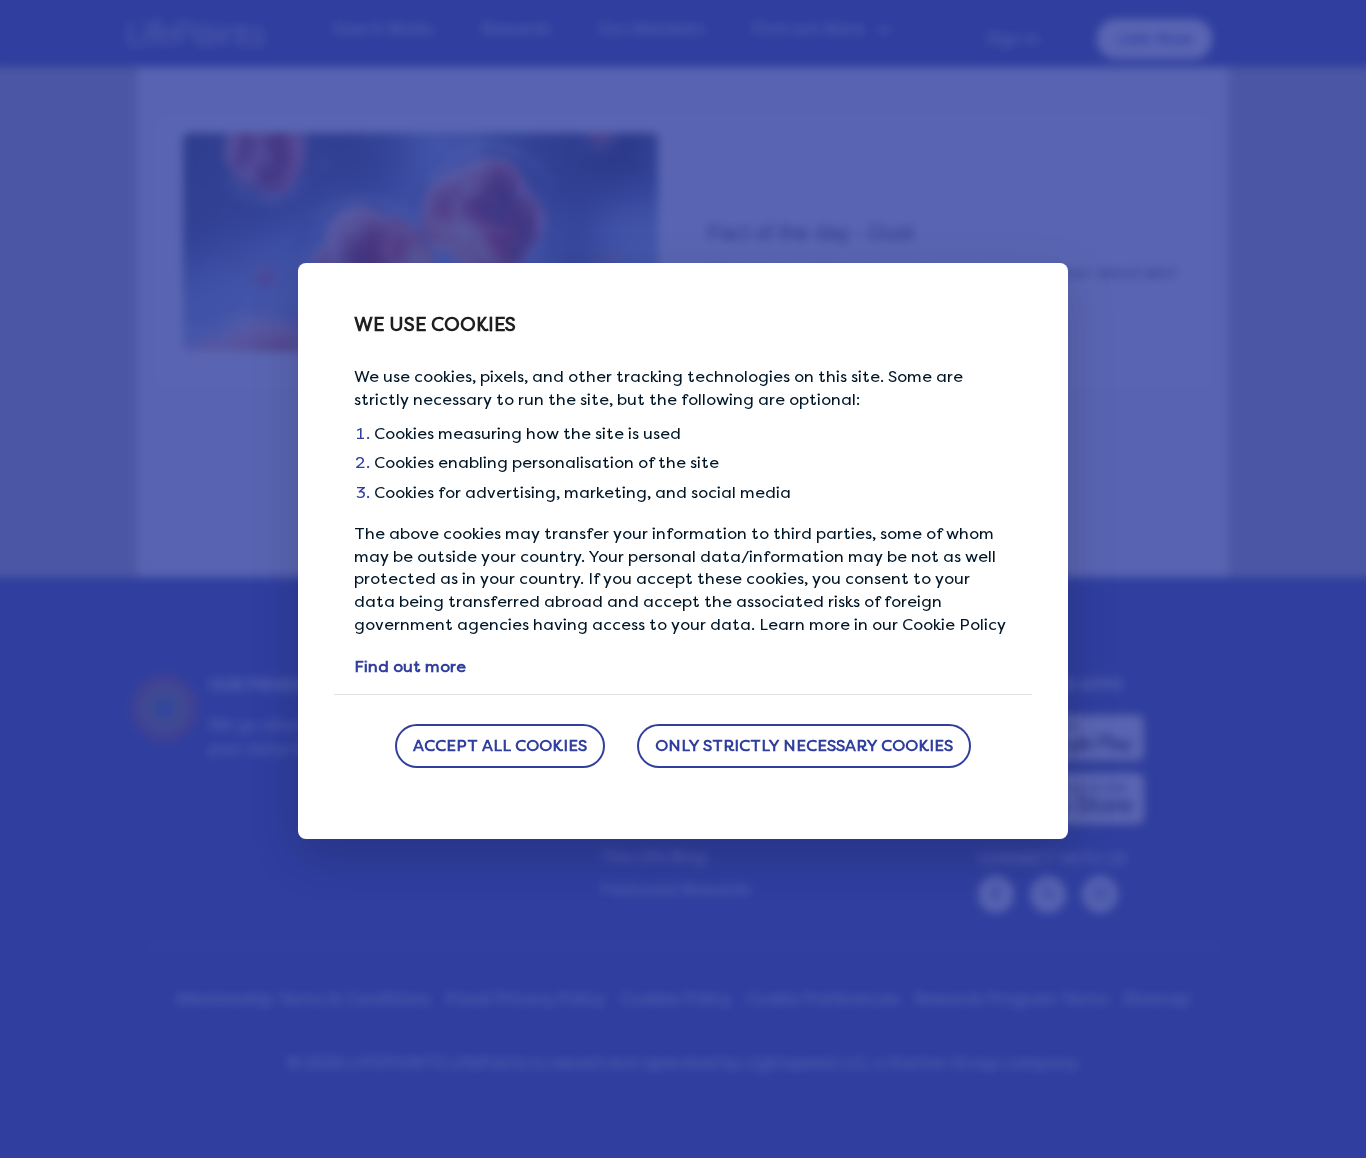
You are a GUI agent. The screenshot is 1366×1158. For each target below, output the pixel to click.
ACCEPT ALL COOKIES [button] (500, 745)
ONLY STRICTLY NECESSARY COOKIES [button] (804, 745)
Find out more (410, 666)
